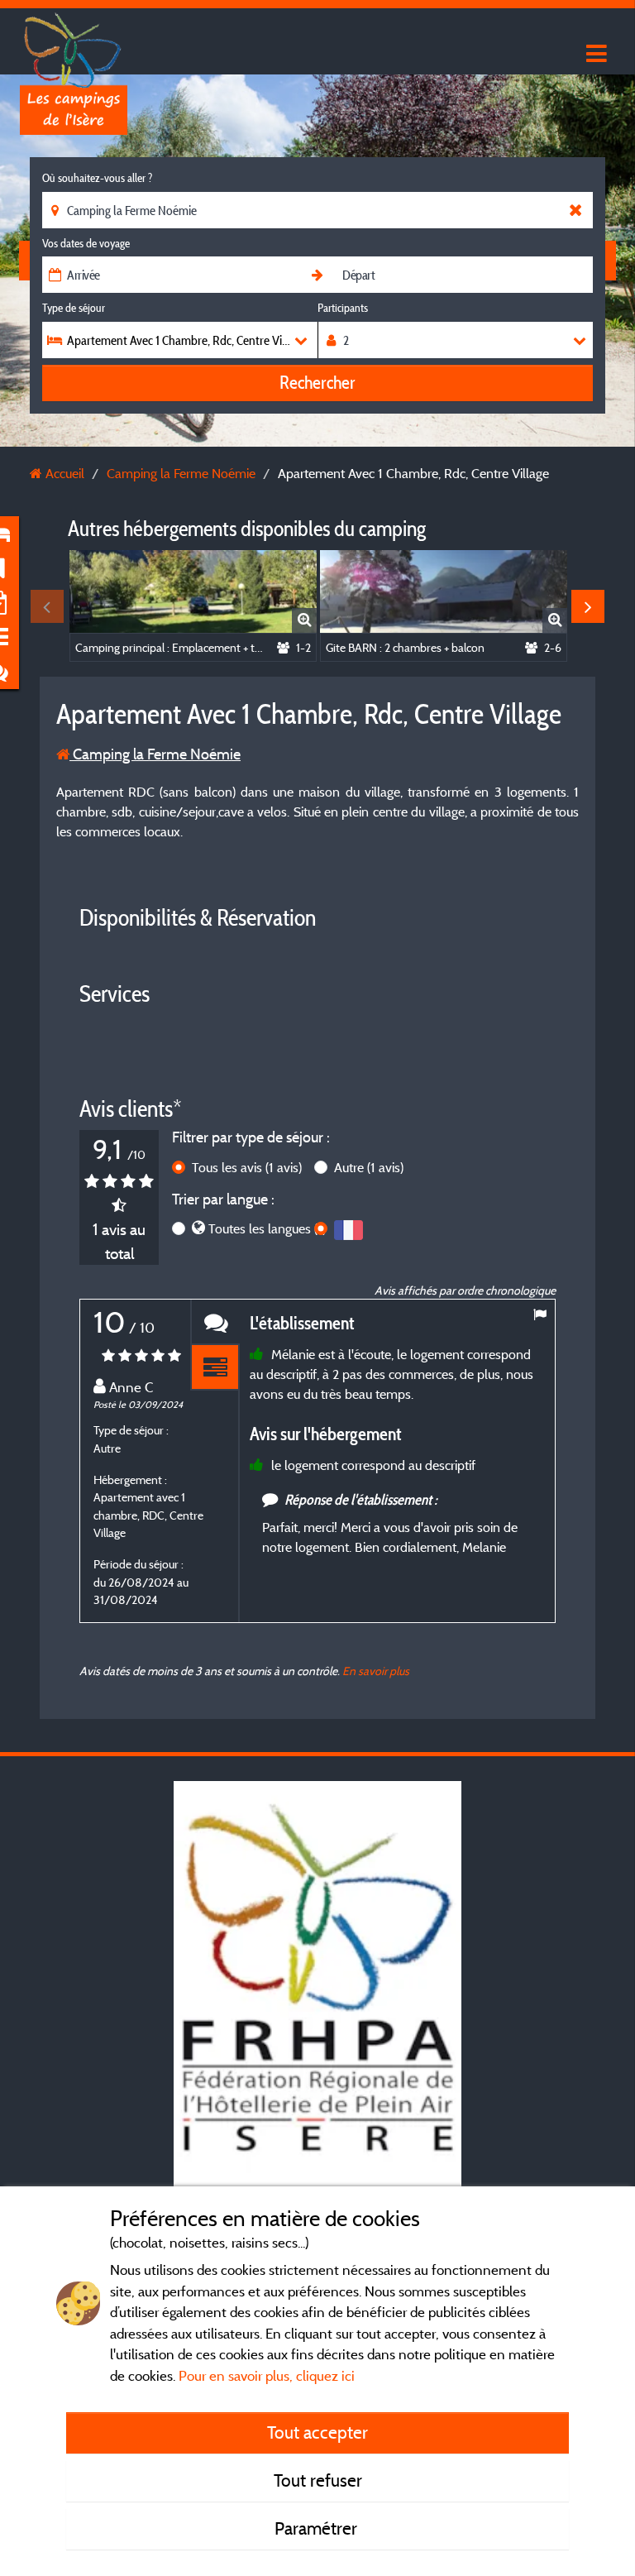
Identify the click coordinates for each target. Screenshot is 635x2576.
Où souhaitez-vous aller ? (97, 178)
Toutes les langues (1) (267, 1228)
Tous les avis (247, 1167)
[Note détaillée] (215, 1368)
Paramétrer (318, 2528)
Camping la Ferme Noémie (155, 754)
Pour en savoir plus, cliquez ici (267, 2375)
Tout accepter (317, 2432)
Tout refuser (318, 2480)
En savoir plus (376, 1671)
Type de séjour (74, 308)
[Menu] (594, 54)
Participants (343, 308)
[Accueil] (74, 45)
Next (588, 606)
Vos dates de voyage (86, 243)
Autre (369, 1167)
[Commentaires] (215, 1322)
